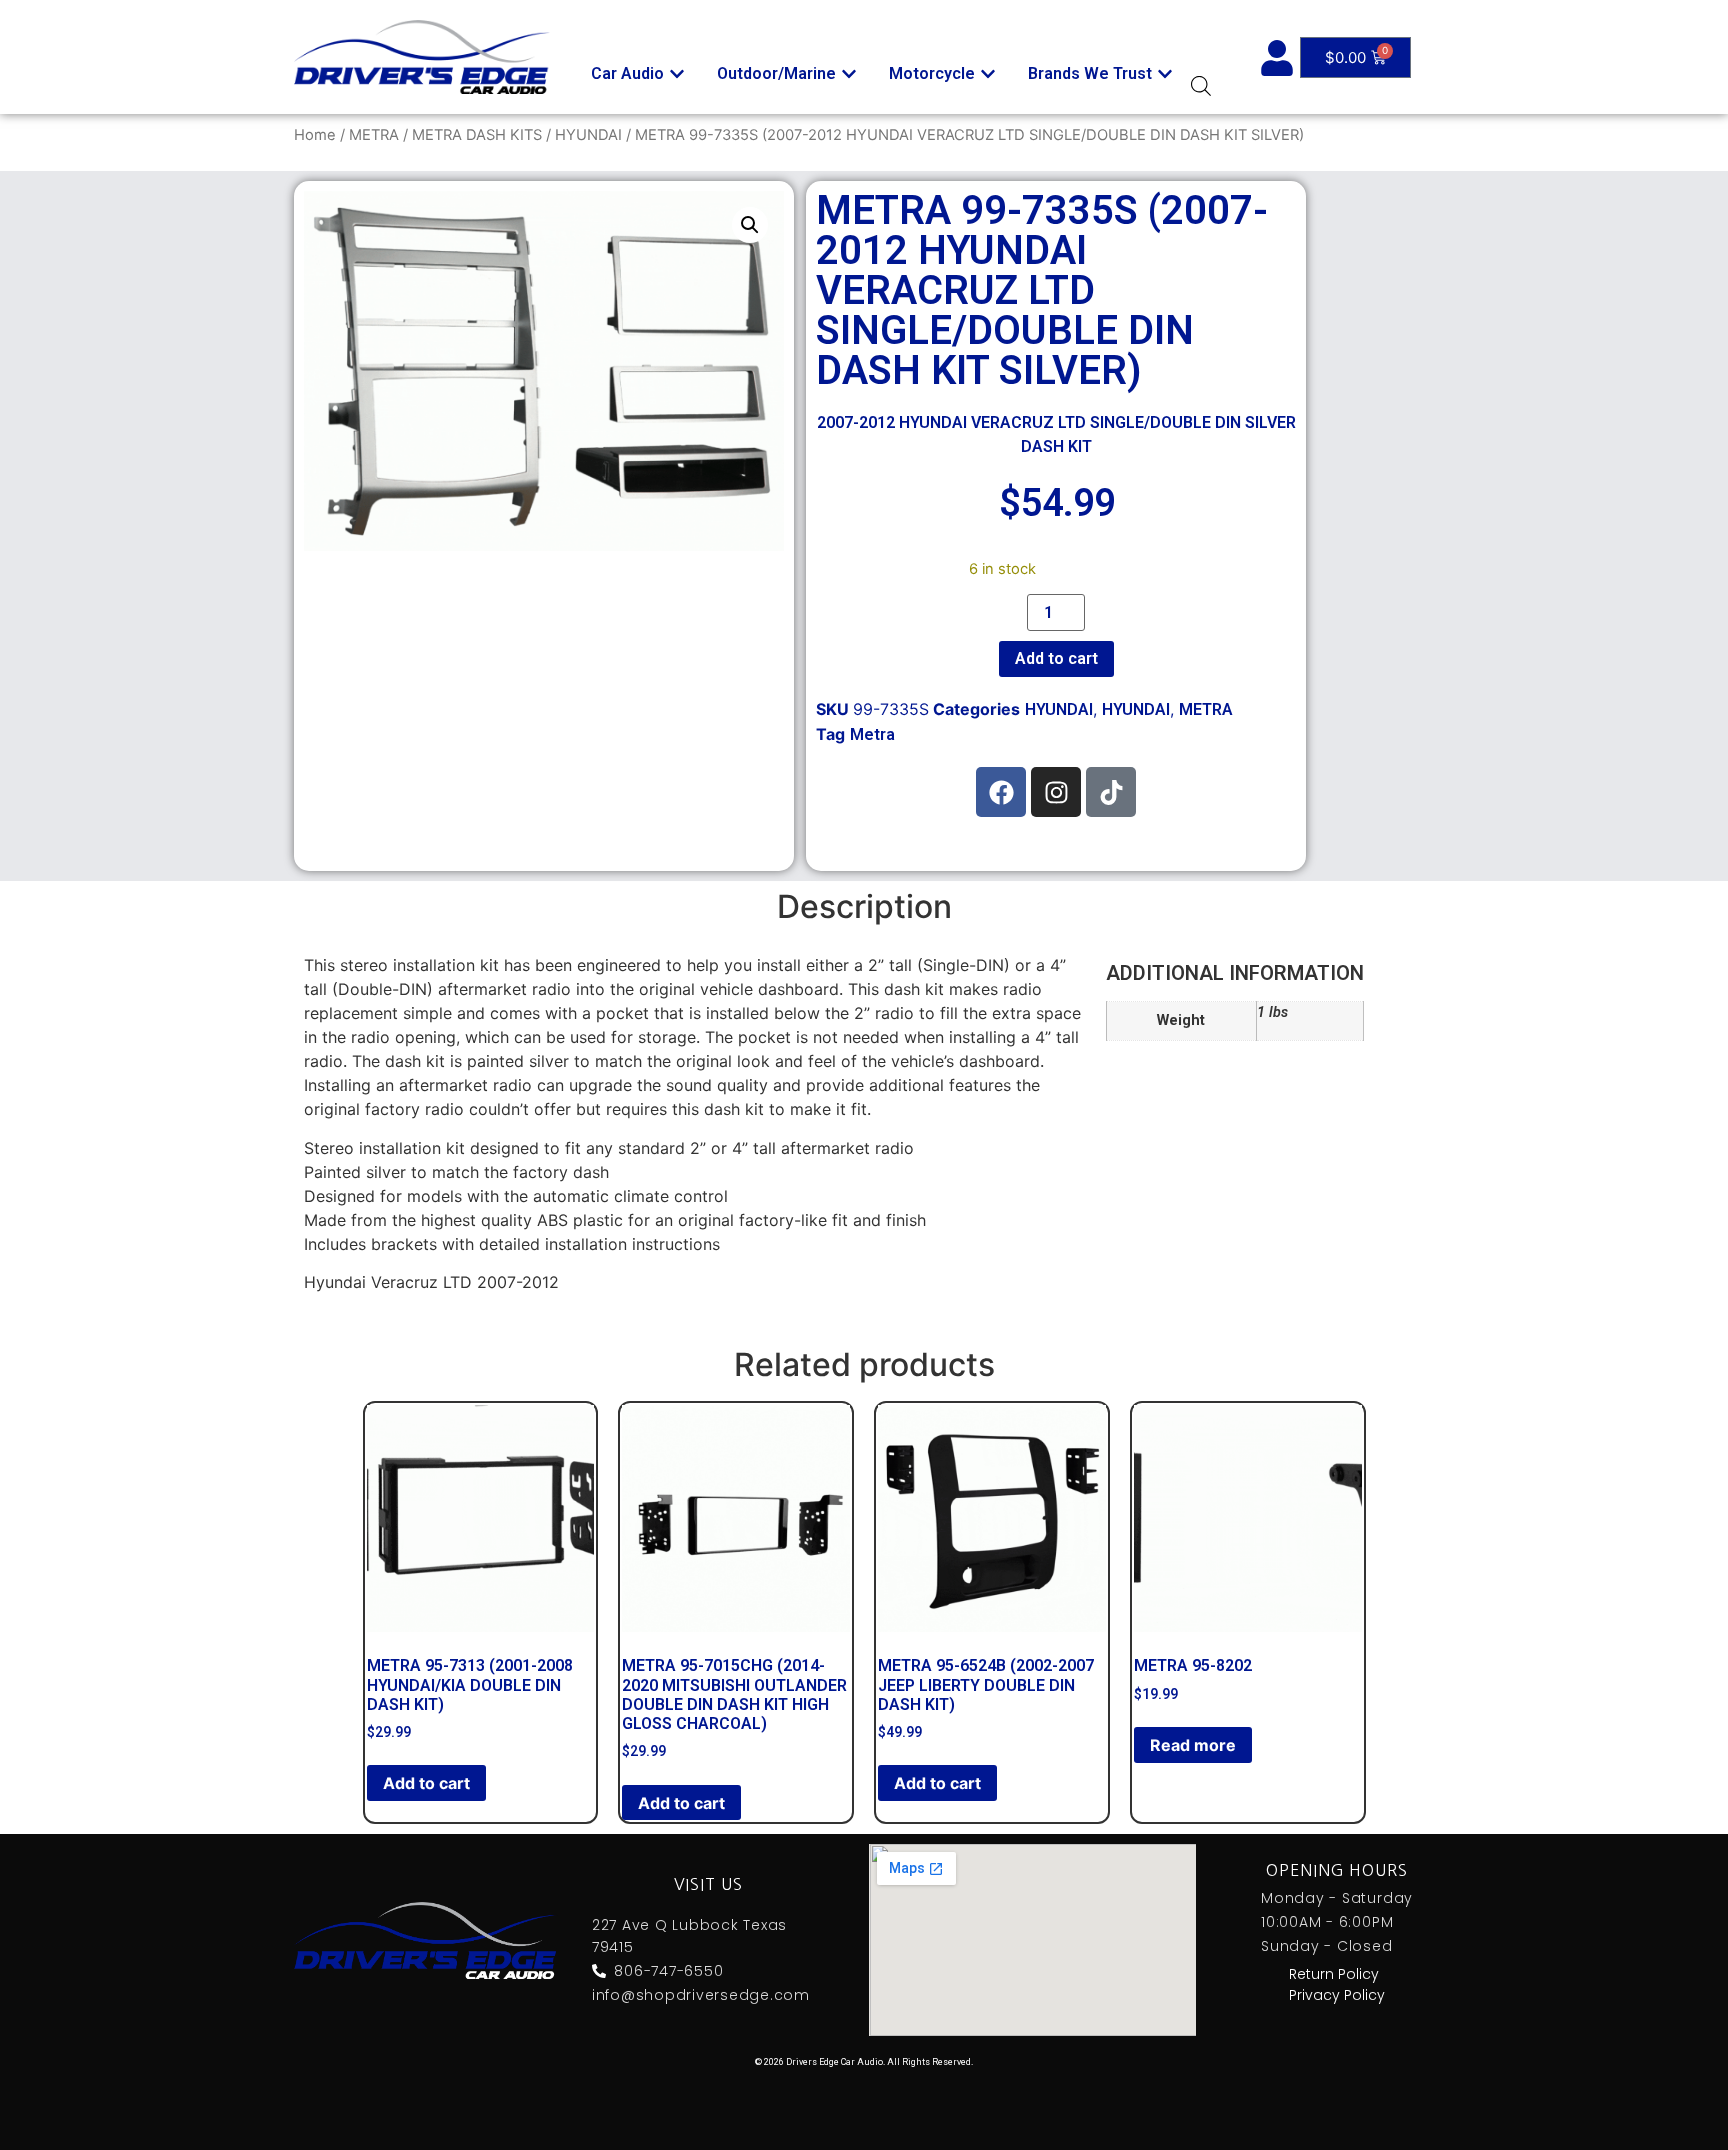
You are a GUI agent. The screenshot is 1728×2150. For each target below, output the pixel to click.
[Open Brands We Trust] (1165, 74)
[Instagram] (1056, 792)
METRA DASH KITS (477, 135)
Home (315, 135)
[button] (750, 225)
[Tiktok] (1111, 792)
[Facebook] (1001, 792)
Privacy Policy (1337, 1995)
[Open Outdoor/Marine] (849, 74)
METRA (374, 135)
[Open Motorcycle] (988, 74)
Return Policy (1334, 1974)
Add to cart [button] (426, 1783)
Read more (1193, 1745)
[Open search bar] (1201, 85)
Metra (872, 734)
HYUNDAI (588, 135)
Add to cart (1056, 658)
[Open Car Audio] (677, 74)
